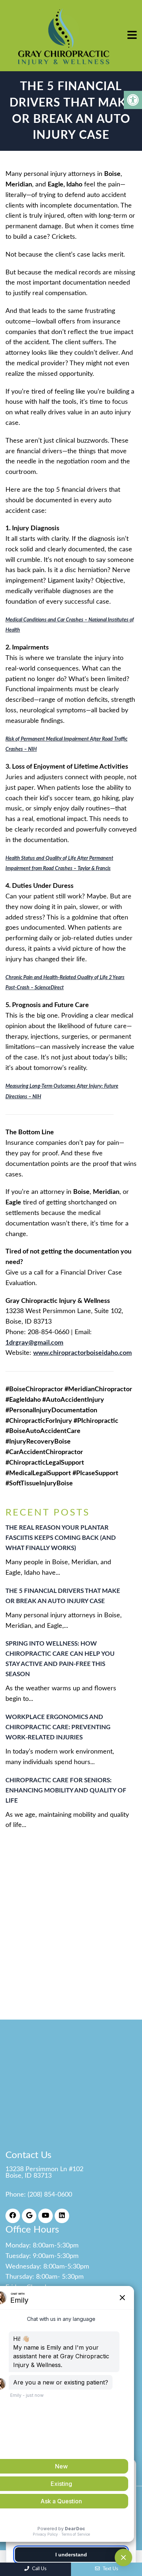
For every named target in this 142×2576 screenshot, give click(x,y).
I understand (71, 2555)
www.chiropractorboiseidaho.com (82, 1353)
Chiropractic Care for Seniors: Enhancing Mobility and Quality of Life (66, 1790)
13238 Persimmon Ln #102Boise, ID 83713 (44, 2173)
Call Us (39, 2569)
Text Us (110, 2569)
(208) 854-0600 (50, 2195)
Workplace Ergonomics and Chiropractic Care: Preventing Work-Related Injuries (58, 1727)
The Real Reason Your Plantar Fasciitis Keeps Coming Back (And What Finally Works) (61, 1538)
